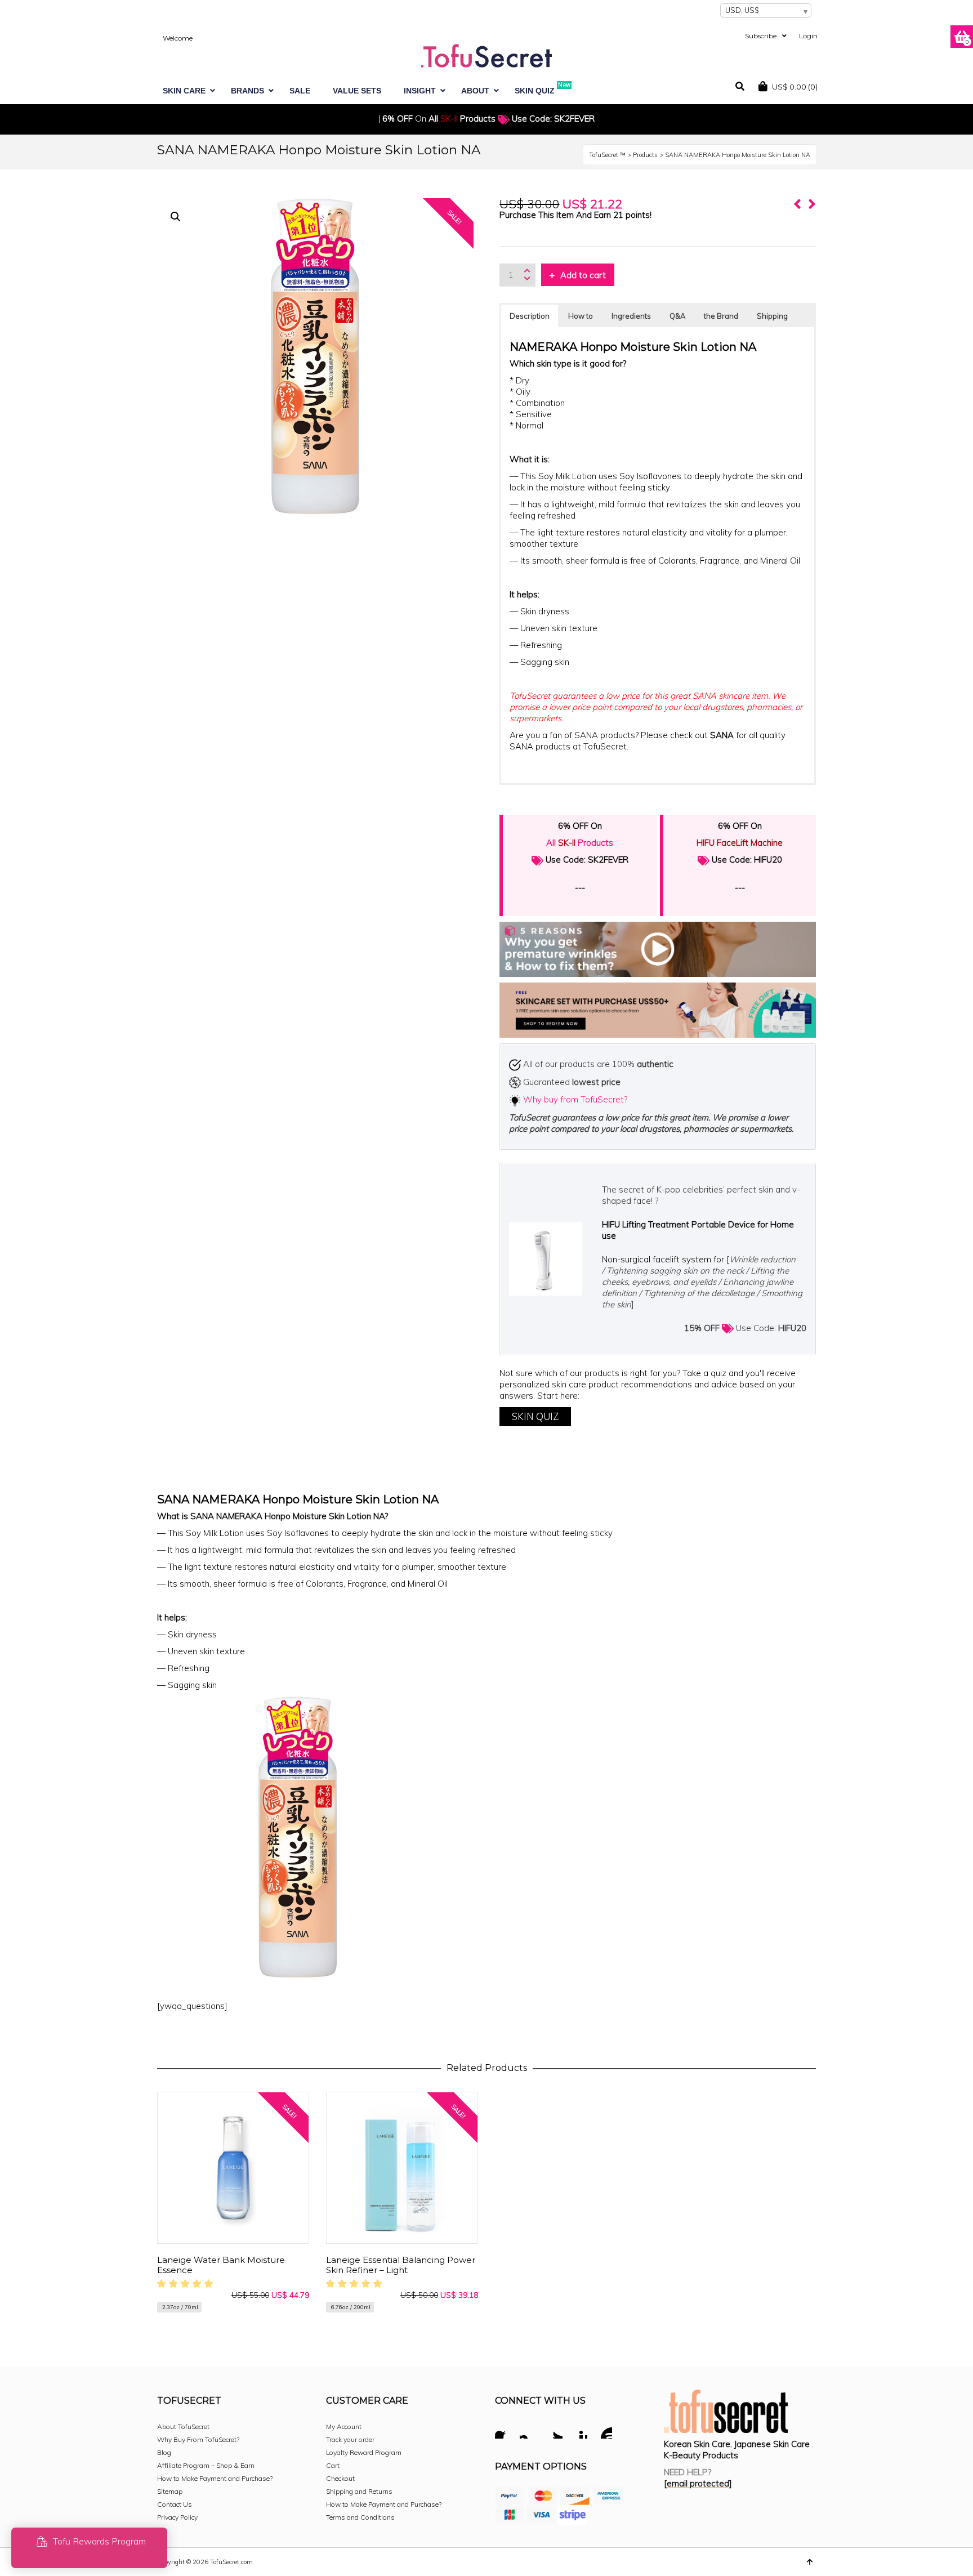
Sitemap (170, 2491)
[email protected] (698, 2483)
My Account (344, 2427)
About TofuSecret (183, 2427)
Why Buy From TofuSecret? (198, 2439)
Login (808, 36)
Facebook (504, 2431)
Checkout (340, 2478)
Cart (333, 2465)
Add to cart (583, 275)
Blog (164, 2452)
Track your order (350, 2439)
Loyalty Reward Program (364, 2452)
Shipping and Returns (359, 2491)
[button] (176, 217)
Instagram (529, 2431)
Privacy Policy (177, 2517)
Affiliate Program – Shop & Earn (206, 2465)
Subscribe (761, 36)
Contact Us (175, 2504)
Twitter (554, 2431)
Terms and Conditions (360, 2517)
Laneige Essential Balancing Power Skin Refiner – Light (401, 2265)
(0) (795, 87)
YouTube (603, 2431)
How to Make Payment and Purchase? (215, 2478)
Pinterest (578, 2431)
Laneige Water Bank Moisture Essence (221, 2265)
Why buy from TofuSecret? (575, 1099)
